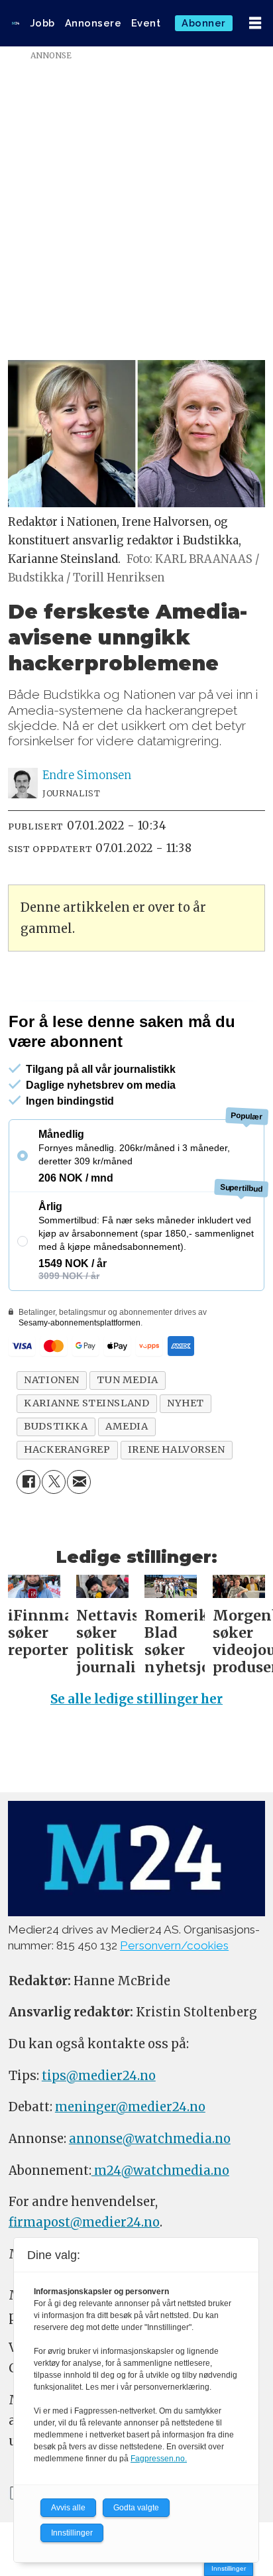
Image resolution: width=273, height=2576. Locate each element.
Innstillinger (229, 2568)
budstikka (56, 1426)
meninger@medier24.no (130, 2107)
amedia (127, 1426)
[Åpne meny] (255, 24)
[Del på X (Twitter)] (54, 1482)
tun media (127, 1380)
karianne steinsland (86, 1403)
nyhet (186, 1403)
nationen (52, 1380)
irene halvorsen (177, 1449)
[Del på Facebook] (28, 1482)
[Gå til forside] (16, 23)
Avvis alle (68, 2508)
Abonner (204, 23)
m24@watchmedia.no (160, 2171)
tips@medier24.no (99, 2076)
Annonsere (93, 23)
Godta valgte (136, 2508)
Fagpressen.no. (159, 2459)
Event (146, 23)
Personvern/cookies (174, 1945)
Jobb (43, 23)
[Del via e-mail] (79, 1482)
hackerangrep (67, 1449)
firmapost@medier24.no (84, 2222)
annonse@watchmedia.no (150, 2139)
